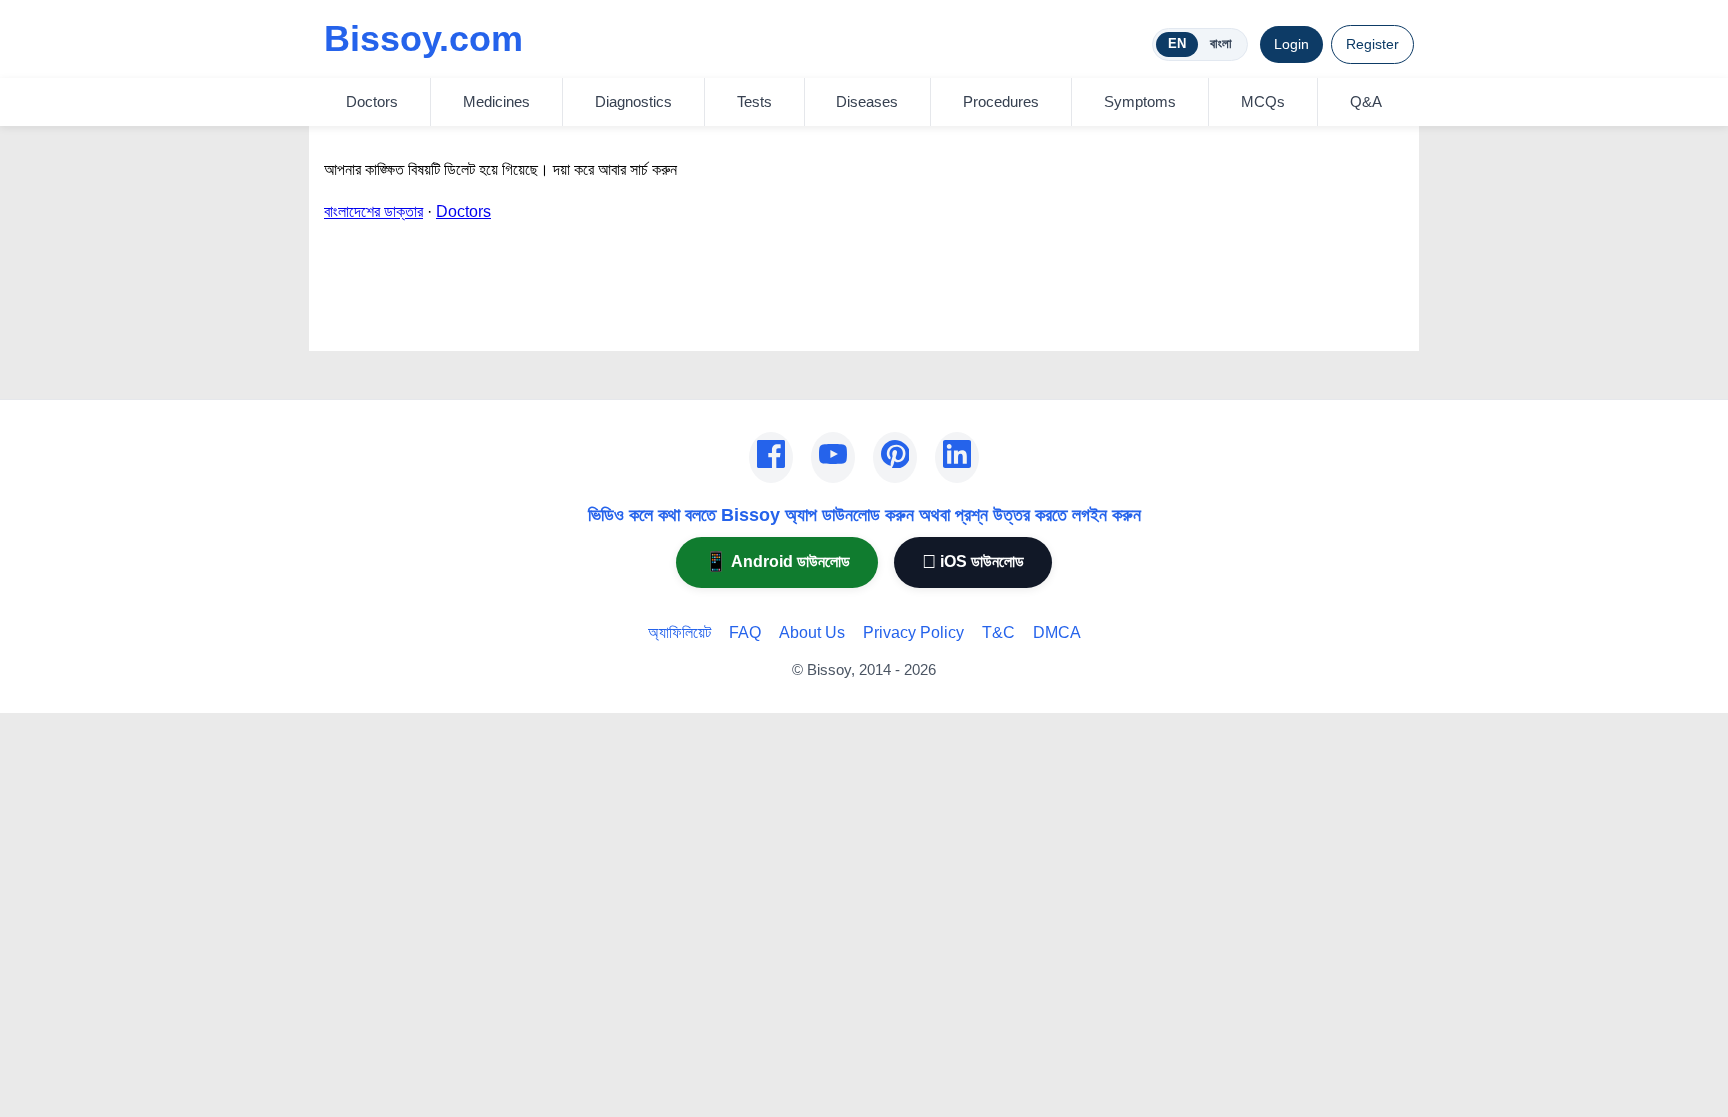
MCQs (1263, 101)
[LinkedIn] (957, 458)
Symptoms (1140, 101)
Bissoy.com (423, 38)
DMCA (1057, 632)
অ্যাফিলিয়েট (679, 632)
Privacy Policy (913, 632)
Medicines (496, 101)
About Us (812, 632)
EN (1177, 43)
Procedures (1001, 101)
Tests (754, 101)
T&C (998, 632)
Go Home (358, 322)
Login (1291, 44)
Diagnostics (633, 101)
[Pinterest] (895, 458)
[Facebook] (771, 458)
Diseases (867, 101)
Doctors (372, 101)
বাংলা (1221, 43)
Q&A (1366, 101)
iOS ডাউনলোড (973, 561)
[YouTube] (833, 458)
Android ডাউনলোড (777, 561)
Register (1372, 44)
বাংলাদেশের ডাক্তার (373, 211)
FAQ (745, 632)
